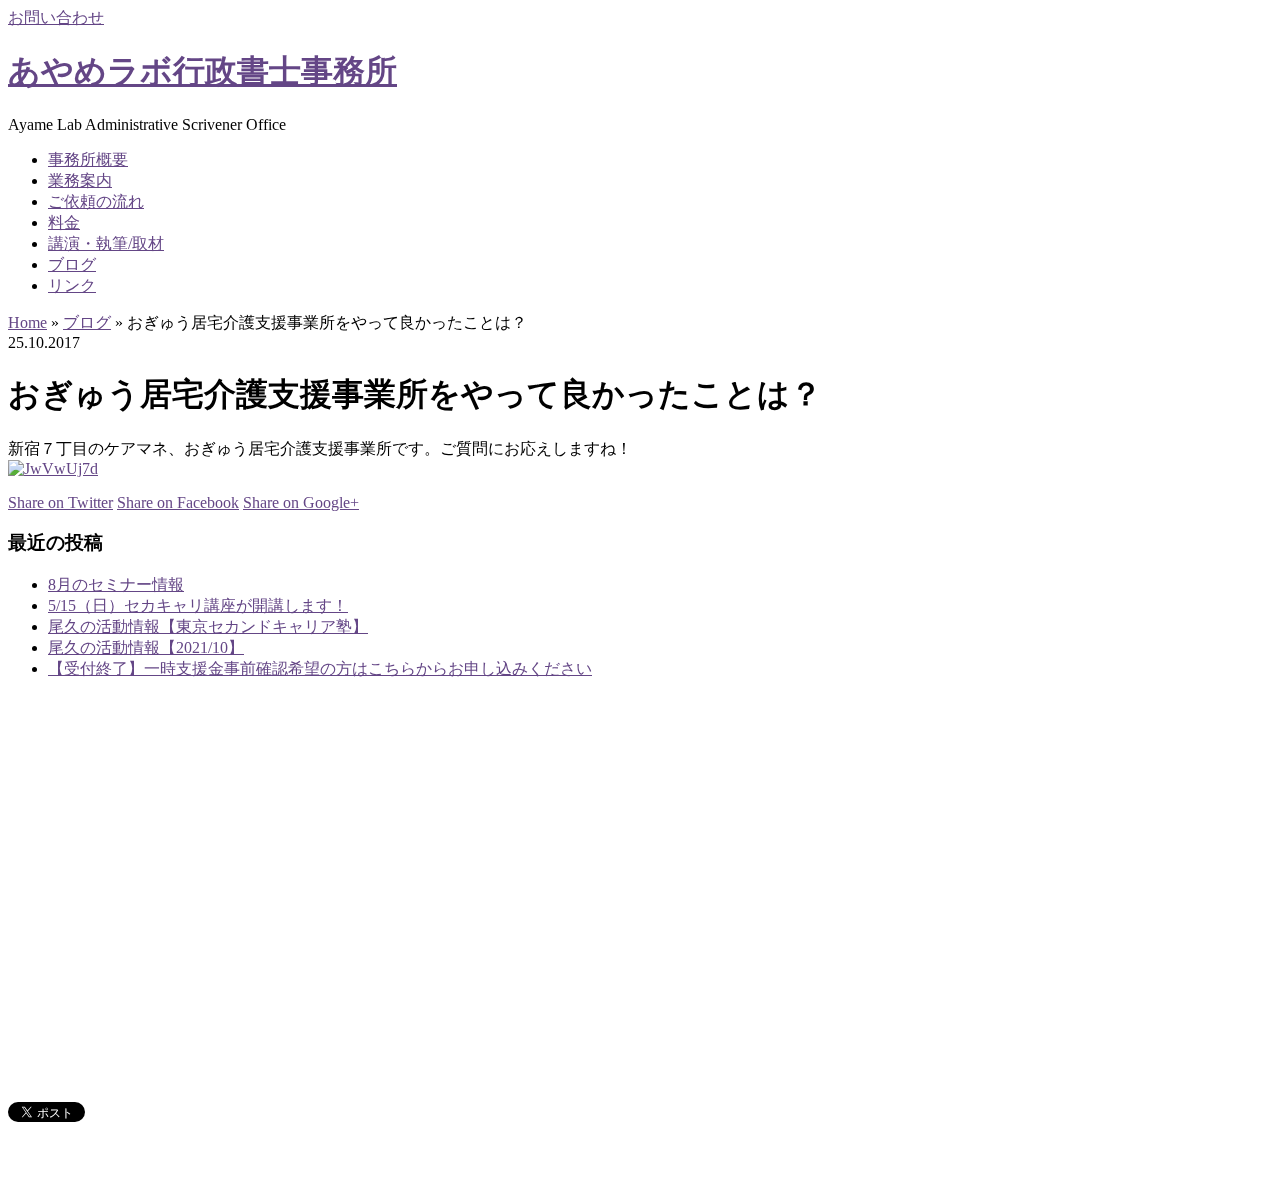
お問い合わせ (56, 17)
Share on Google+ (301, 502)
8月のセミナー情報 (116, 584)
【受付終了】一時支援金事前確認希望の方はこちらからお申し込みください (320, 668)
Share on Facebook (178, 502)
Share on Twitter (60, 502)
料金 (64, 222)
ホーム (72, 869)
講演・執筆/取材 (106, 243)
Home (27, 322)
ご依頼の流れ (96, 201)
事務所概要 (88, 159)
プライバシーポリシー (128, 1074)
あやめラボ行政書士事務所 (202, 71)
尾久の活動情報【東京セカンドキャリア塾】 (208, 626)
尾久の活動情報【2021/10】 (146, 647)
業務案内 (80, 180)
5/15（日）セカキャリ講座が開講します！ (198, 605)
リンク (72, 285)
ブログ (72, 264)
